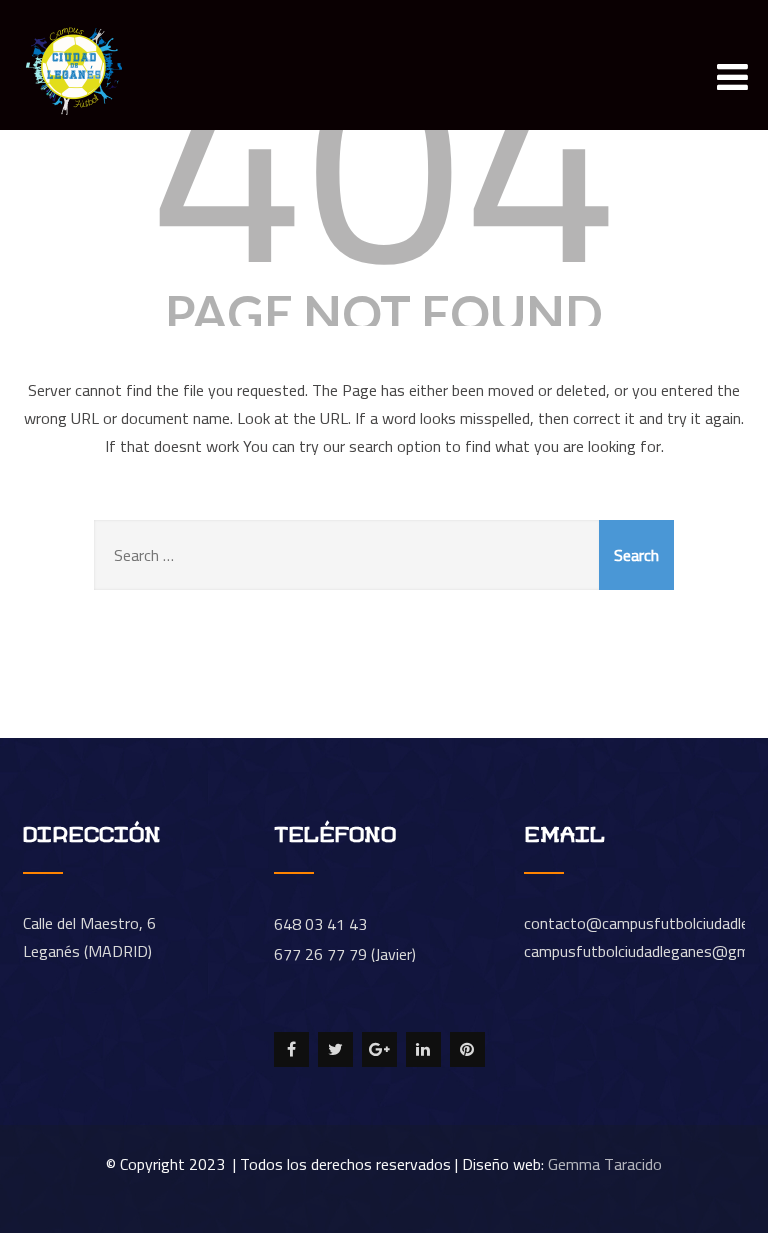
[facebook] (291, 1049)
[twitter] (335, 1049)
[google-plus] (379, 1049)
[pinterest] (467, 1049)
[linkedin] (423, 1049)
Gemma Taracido (605, 1164)
